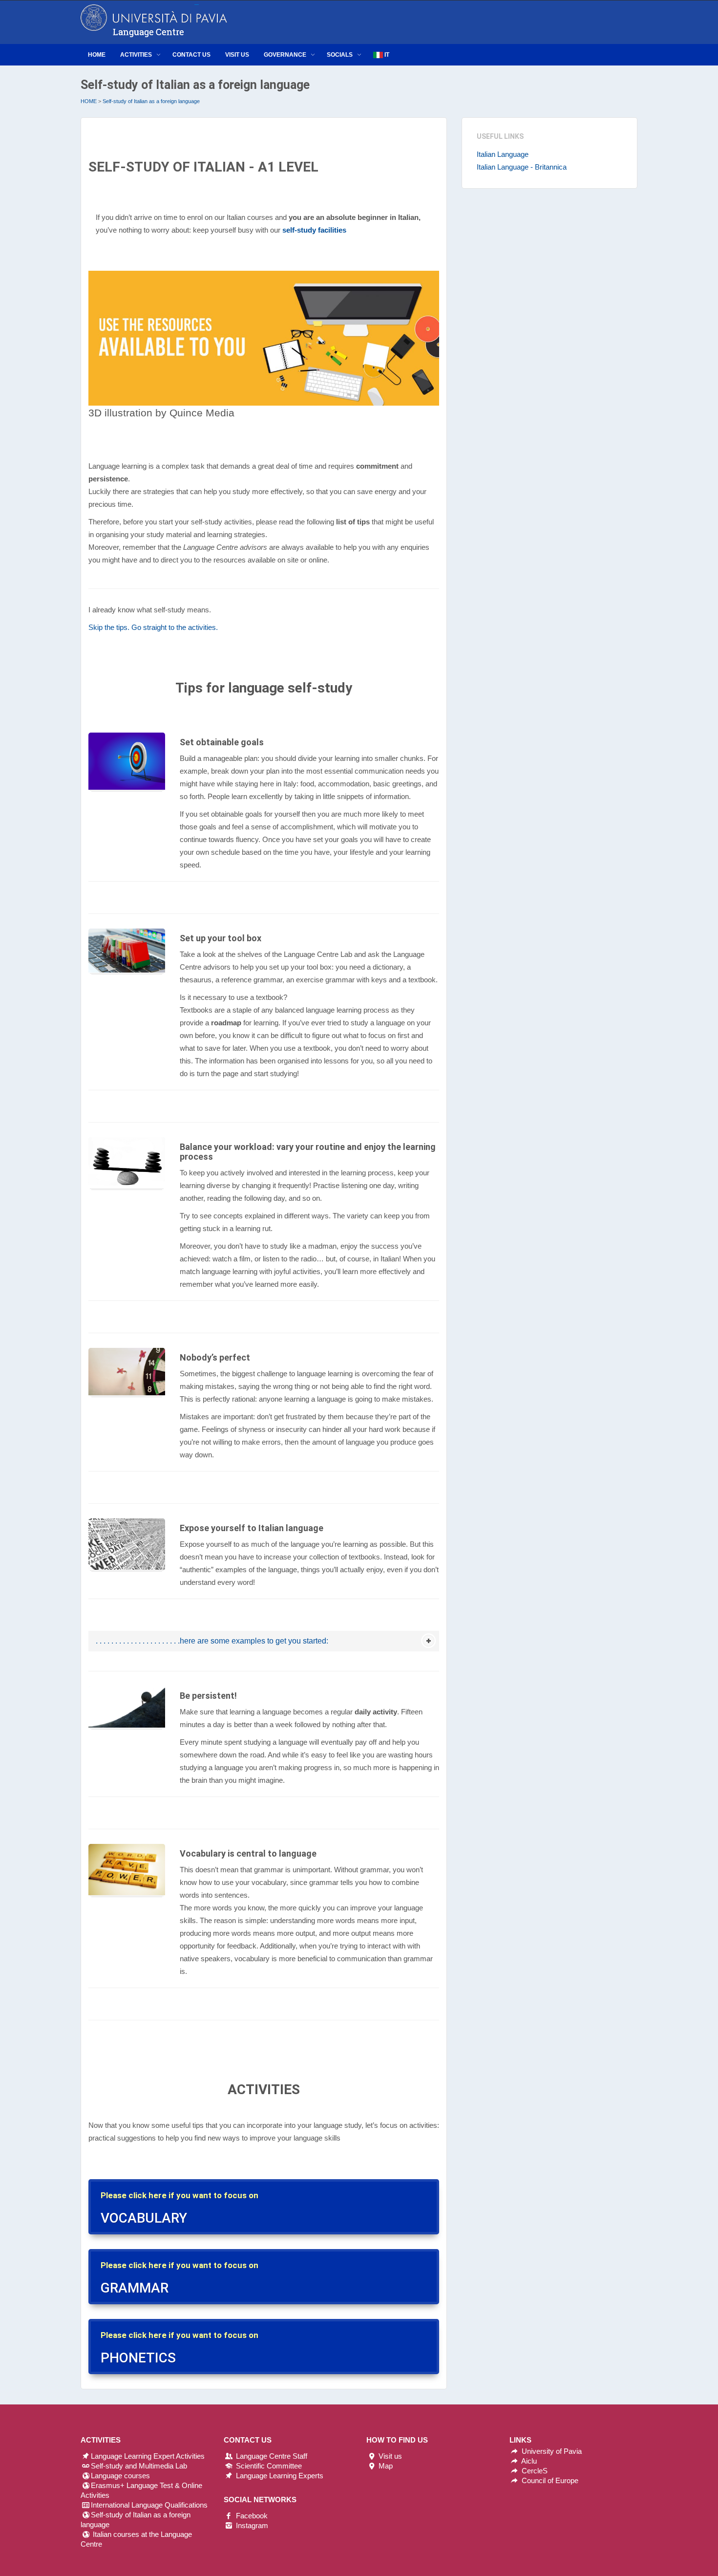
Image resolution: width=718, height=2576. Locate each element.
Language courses (120, 2476)
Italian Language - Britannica (522, 167)
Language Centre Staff (271, 2456)
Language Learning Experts (279, 2476)
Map (385, 2466)
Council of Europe (549, 2480)
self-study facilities (314, 230)
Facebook (251, 2516)
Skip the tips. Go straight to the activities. (153, 627)
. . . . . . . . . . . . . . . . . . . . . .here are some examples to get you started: (212, 1641)
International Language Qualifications (149, 2505)
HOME (89, 101)
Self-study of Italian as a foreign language (151, 101)
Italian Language (503, 154)
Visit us (389, 2456)
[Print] (264, 337)
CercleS (534, 2471)
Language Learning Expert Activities (148, 2456)
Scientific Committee (268, 2466)
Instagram (251, 2525)
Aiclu (528, 2461)
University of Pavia (552, 2451)
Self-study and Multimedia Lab (139, 2466)
